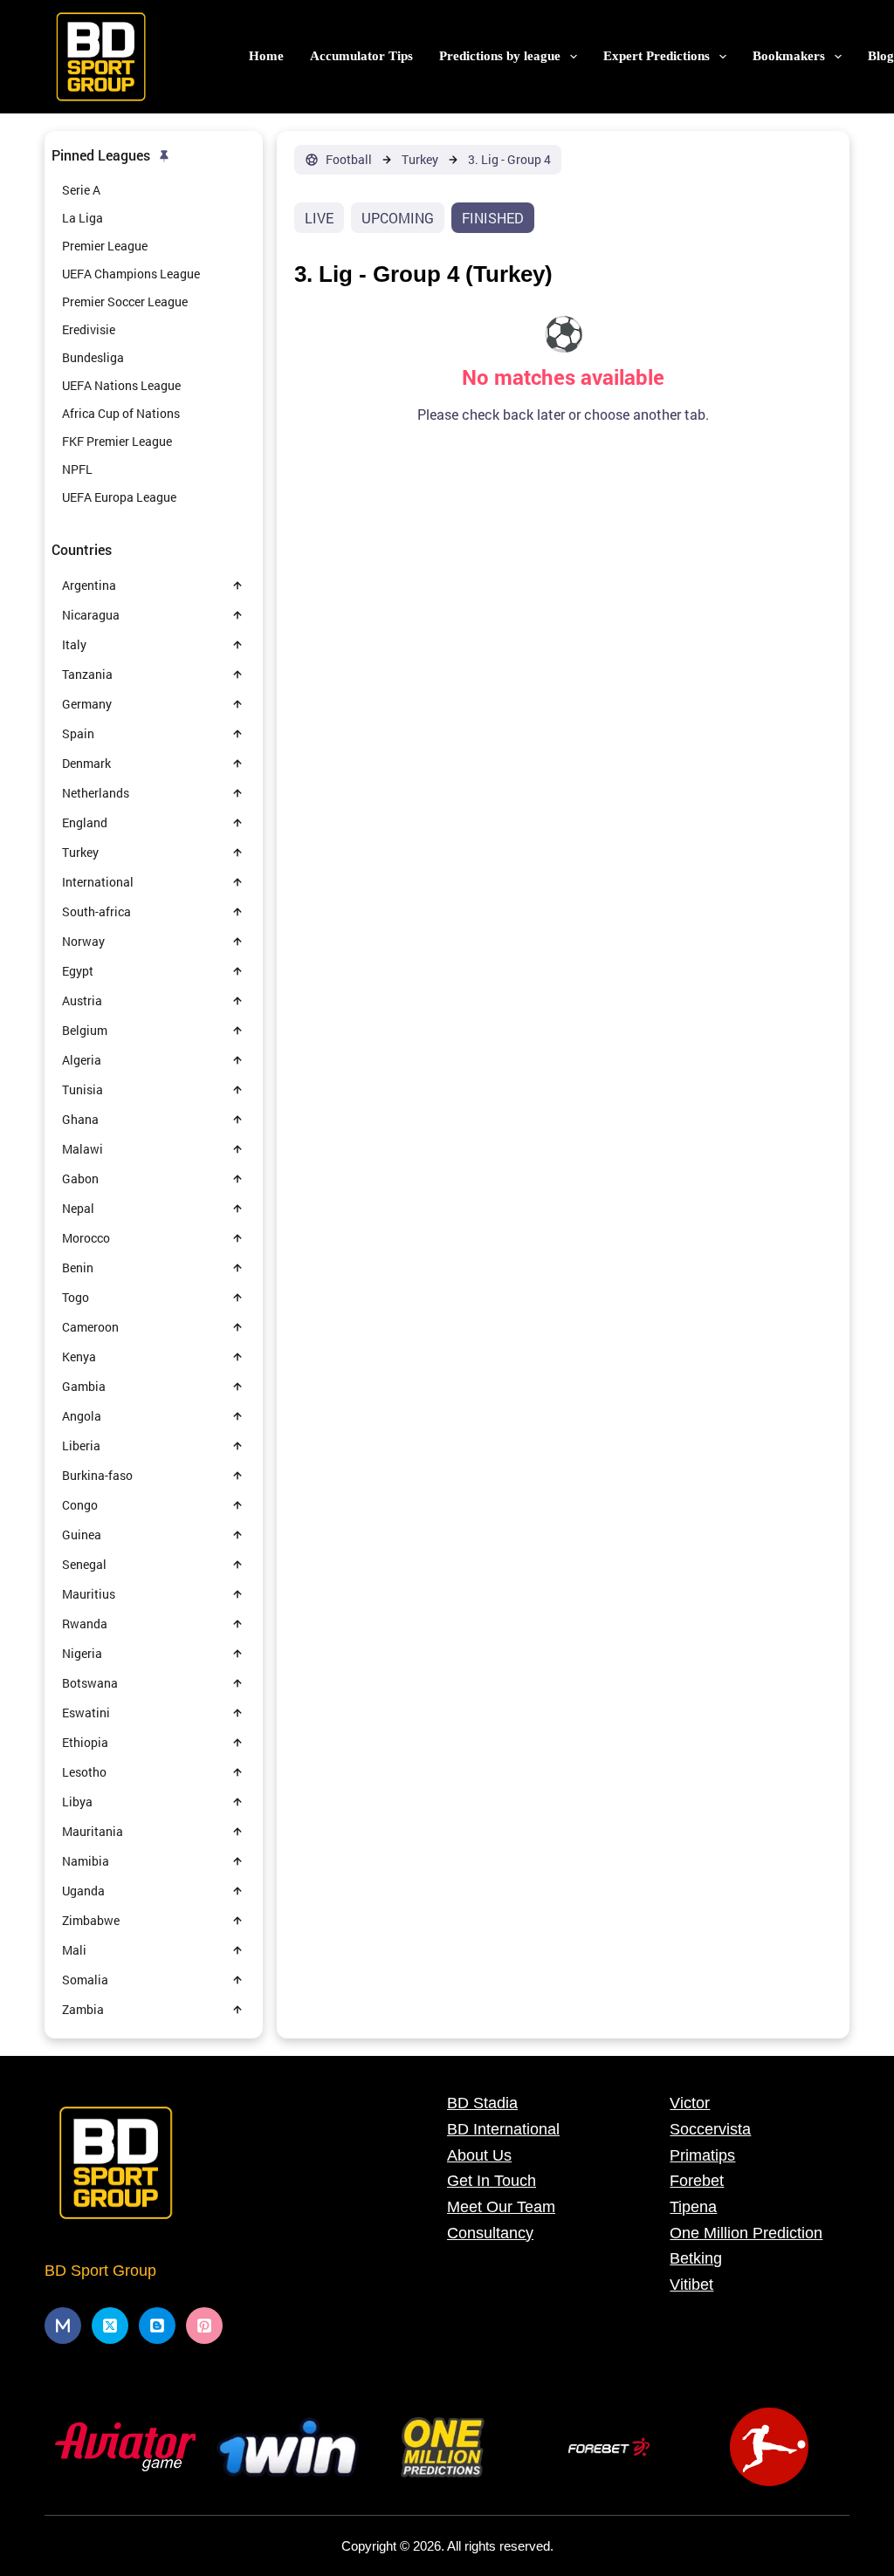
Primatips (702, 2155)
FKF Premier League (117, 441)
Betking (696, 2258)
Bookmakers (789, 56)
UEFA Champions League (131, 274)
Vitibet (691, 2285)
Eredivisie (89, 329)
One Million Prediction (746, 2233)
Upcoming (398, 218)
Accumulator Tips (361, 56)
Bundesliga (93, 357)
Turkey (420, 160)
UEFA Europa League (119, 497)
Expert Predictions (657, 56)
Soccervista (710, 2129)
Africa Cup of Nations (121, 413)
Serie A (81, 190)
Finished (493, 218)
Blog (881, 56)
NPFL (77, 469)
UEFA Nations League (121, 385)
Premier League (105, 246)
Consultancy (490, 2233)
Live (319, 218)
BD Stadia (482, 2103)
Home (266, 56)
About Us (479, 2155)
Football (349, 160)
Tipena (693, 2207)
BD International (503, 2129)
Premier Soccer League (125, 301)
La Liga (83, 218)
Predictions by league (500, 56)
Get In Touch (492, 2181)
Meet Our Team (501, 2207)
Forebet (697, 2181)
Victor (690, 2103)
